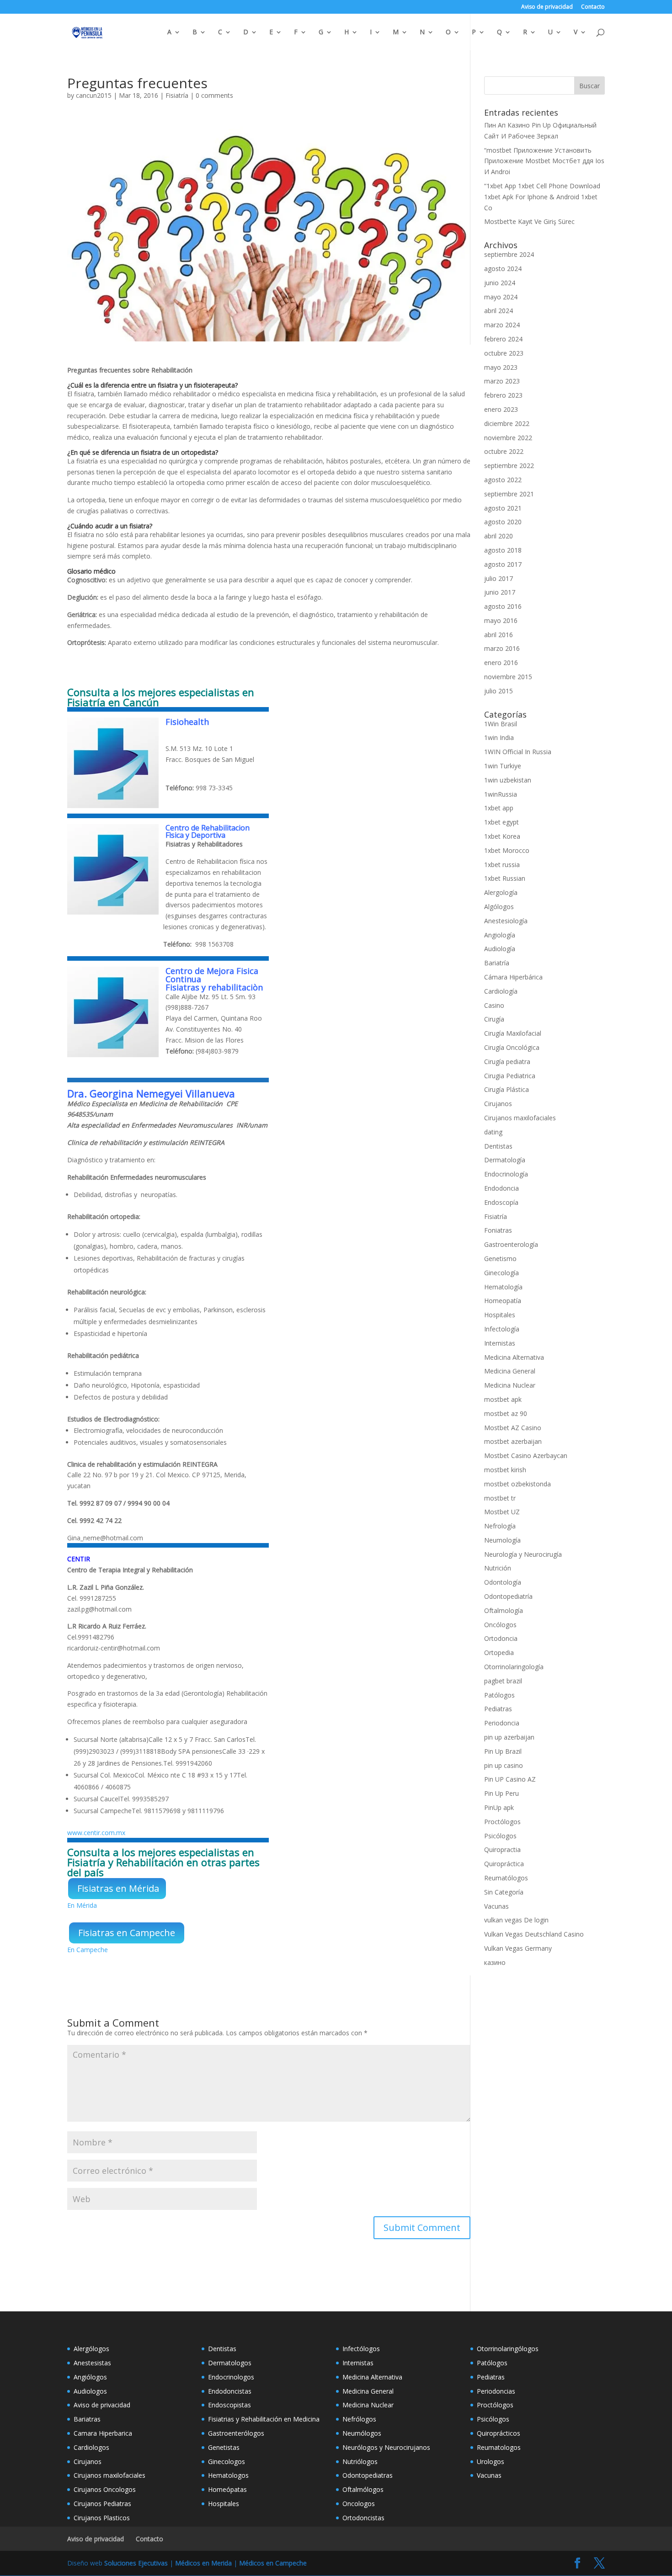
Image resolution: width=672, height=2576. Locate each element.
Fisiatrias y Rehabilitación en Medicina (264, 2419)
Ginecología (501, 1273)
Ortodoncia (501, 1638)
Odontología (503, 1582)
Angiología (500, 935)
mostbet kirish (505, 1470)
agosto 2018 (503, 550)
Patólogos (499, 1695)
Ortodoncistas (363, 2518)
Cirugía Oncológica (512, 1047)
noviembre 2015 (508, 677)
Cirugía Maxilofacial (513, 1033)
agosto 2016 (503, 606)
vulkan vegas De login (516, 1920)
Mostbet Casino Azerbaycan (526, 1456)
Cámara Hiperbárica (513, 977)
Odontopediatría (508, 1596)
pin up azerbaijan (509, 1737)
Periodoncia (502, 1723)
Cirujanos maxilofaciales (520, 1118)
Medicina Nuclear (510, 1385)
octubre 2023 (504, 353)
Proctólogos (502, 1822)
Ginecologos (227, 2462)
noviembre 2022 (508, 438)
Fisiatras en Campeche (127, 1933)
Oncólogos (500, 1625)
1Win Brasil (501, 724)
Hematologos (228, 2475)
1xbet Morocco (507, 850)
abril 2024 (499, 311)
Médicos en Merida (203, 2563)
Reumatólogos (506, 1878)
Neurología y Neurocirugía (523, 1554)
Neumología (502, 1540)
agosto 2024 (503, 269)
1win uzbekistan (508, 780)
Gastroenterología (511, 1244)
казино (495, 1962)
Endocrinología (506, 1174)
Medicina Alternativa (514, 1357)
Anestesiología (506, 921)
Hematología (503, 1287)
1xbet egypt (501, 822)
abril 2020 (499, 536)
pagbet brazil (503, 1681)
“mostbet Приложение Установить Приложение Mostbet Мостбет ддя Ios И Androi (544, 161)
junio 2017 (500, 592)
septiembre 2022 (509, 466)
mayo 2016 (501, 620)
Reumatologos (499, 2447)
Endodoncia (501, 1188)
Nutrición (498, 1568)
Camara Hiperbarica (103, 2433)
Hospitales (500, 1315)
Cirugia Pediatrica (510, 1076)
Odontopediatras (368, 2475)
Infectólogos (361, 2349)
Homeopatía (503, 1301)
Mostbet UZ (502, 1512)
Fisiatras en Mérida (118, 1888)
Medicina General (510, 1371)
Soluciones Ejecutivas (136, 2563)
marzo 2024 (502, 325)
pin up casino (504, 1765)
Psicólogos (500, 1836)
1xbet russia (502, 865)
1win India (499, 737)
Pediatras (498, 1709)
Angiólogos (90, 2377)
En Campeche (88, 1950)
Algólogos (499, 907)
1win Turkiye (503, 766)
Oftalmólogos (363, 2489)
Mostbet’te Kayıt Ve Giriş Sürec (529, 221)
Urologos (491, 2462)
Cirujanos (498, 1104)
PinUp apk (499, 1807)
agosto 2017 (503, 564)
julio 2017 (499, 578)
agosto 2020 (503, 522)
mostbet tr (500, 1498)
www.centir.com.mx (96, 1833)
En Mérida (82, 1905)
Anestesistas (92, 2363)
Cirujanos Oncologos (105, 2489)
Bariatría (497, 963)
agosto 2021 (503, 508)
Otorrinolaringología (514, 1667)
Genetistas (224, 2447)
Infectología (502, 1329)
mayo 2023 (501, 367)
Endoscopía (501, 1202)
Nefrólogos (359, 2419)
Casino (494, 1005)
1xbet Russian (505, 878)
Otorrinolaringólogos (508, 2349)
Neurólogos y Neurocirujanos (386, 2447)
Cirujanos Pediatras (102, 2504)
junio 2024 (500, 283)
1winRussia (501, 794)
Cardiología (501, 991)
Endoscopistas (229, 2405)
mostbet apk (503, 1399)
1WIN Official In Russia (518, 752)
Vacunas (496, 1906)
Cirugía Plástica (507, 1089)
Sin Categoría (504, 1892)
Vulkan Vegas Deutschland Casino (534, 1934)
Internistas (500, 1343)
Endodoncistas (230, 2391)
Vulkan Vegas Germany (518, 1948)
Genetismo (500, 1259)
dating (493, 1132)
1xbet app (499, 808)
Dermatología (505, 1160)
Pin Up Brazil (503, 1751)
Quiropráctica (504, 1864)
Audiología (500, 949)
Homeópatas (227, 2489)
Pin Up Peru (501, 1793)
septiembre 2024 (509, 254)
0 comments (214, 95)
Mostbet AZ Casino (513, 1428)
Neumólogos (362, 2433)
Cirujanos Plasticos (102, 2518)
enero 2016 (501, 663)
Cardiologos (91, 2447)
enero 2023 (501, 409)
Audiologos (90, 2391)
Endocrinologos (231, 2377)
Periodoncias (496, 2391)
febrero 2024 (503, 339)
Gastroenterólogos (236, 2433)
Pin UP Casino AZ (510, 1779)
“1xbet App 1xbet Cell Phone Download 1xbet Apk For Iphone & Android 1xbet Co (542, 197)
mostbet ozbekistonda (517, 1484)
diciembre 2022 (507, 423)
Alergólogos (91, 2349)
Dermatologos (230, 2363)
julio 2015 (499, 691)
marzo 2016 (502, 648)
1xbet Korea (502, 836)
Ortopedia (499, 1653)
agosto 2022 (503, 480)
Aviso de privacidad (547, 7)
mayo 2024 (501, 297)
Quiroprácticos (499, 2433)
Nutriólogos (360, 2462)
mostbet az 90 (506, 1413)
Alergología (501, 892)
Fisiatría (177, 95)
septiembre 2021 (509, 494)
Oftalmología (504, 1610)
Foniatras (498, 1230)
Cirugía (494, 1019)
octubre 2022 (504, 451)
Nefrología (500, 1526)
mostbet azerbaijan (513, 1441)
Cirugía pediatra (507, 1062)
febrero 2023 (503, 395)
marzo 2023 (502, 381)
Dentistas (498, 1146)
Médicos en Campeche (273, 2563)
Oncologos (359, 2504)
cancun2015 (94, 95)
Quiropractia (502, 1850)
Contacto (593, 7)
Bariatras (87, 2419)
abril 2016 (499, 635)
